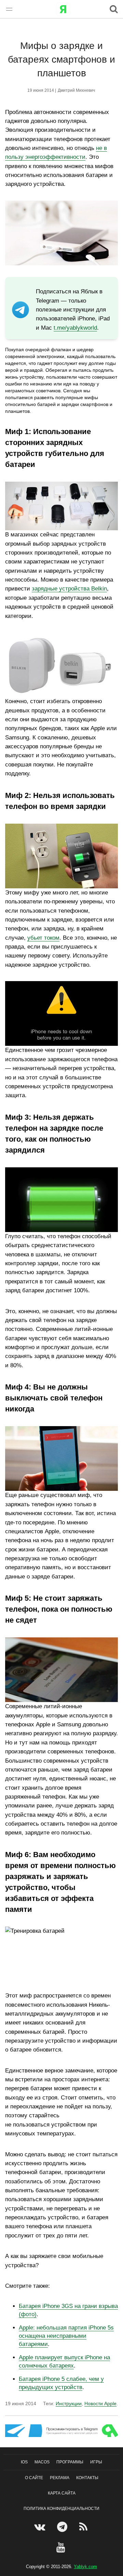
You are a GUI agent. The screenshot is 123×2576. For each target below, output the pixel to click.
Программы (70, 2462)
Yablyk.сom (85, 2567)
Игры (96, 2462)
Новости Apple (100, 2403)
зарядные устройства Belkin (69, 589)
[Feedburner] (84, 2527)
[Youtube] (62, 2547)
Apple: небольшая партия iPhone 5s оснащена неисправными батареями (66, 2336)
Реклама (60, 2478)
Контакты (87, 2478)
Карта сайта (62, 2493)
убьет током (43, 938)
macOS (42, 2462)
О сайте (34, 2478)
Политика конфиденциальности (61, 2509)
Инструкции (69, 2403)
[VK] (40, 2527)
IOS (24, 2462)
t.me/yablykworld (75, 328)
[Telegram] (63, 2527)
